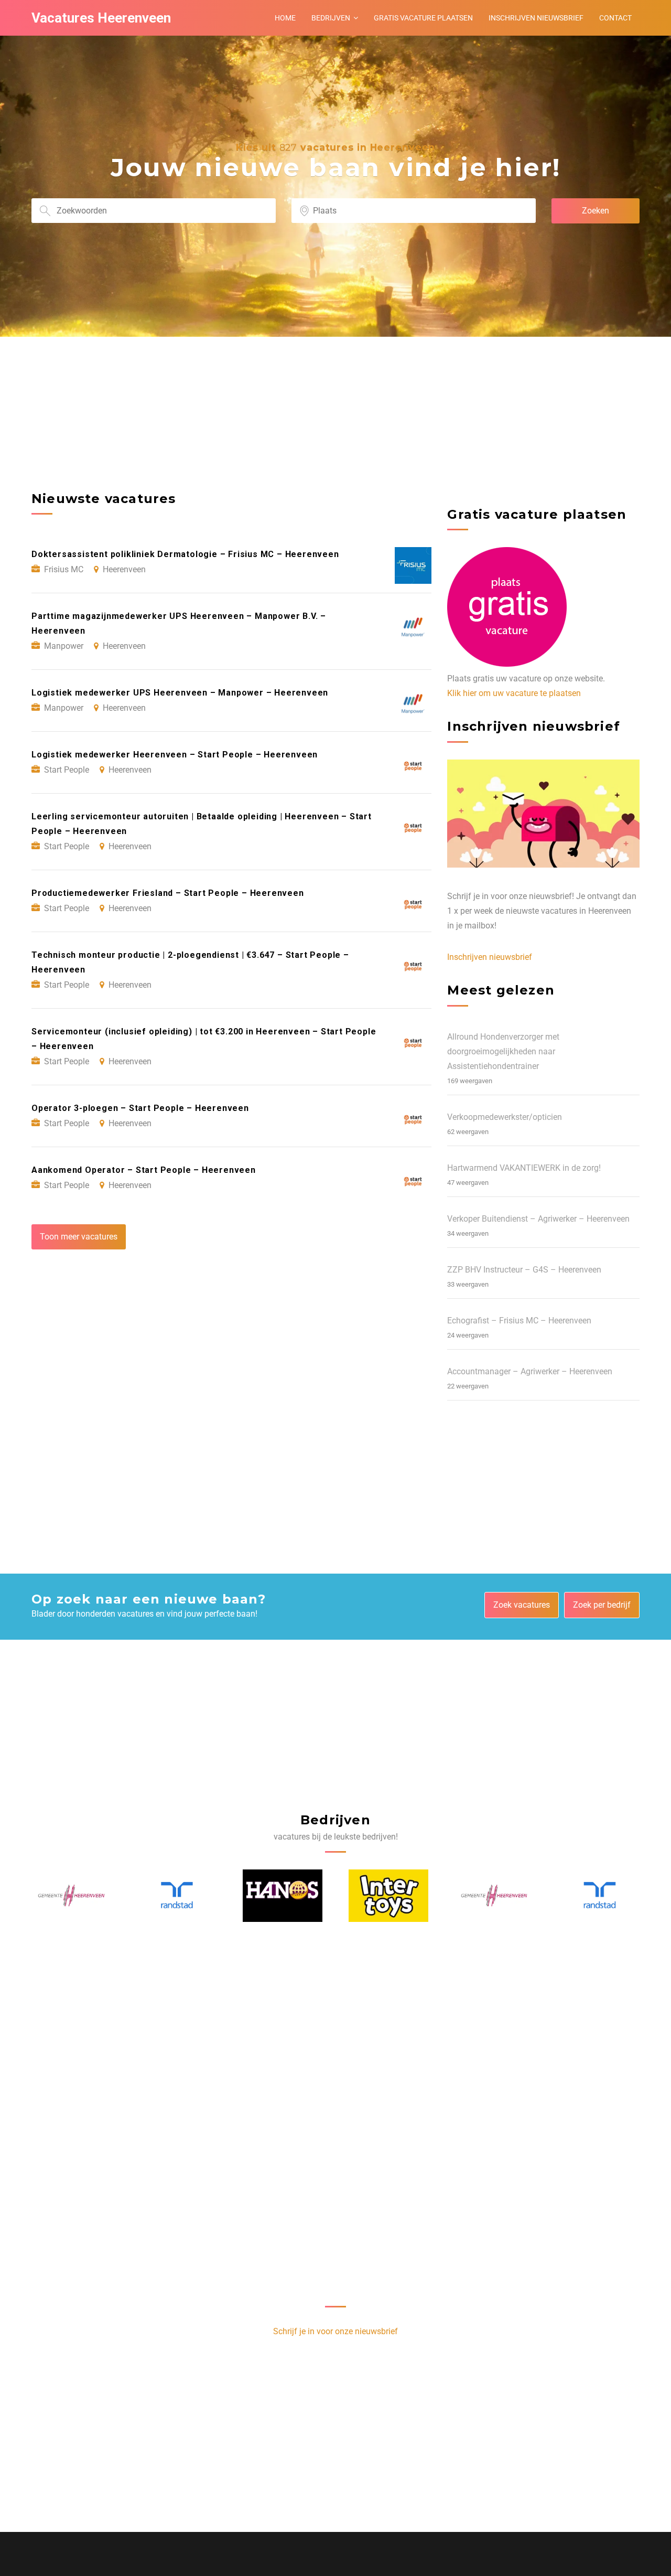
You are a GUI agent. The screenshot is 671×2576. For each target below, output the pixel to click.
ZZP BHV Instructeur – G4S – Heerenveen (524, 1270)
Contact (615, 18)
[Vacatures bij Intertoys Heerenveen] (283, 1896)
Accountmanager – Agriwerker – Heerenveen (530, 1371)
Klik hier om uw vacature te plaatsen (514, 693)
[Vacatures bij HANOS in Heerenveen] (177, 1896)
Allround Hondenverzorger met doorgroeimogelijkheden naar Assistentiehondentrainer (503, 1051)
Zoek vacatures (522, 1605)
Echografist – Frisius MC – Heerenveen (519, 1321)
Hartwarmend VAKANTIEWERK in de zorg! (524, 1168)
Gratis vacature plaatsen (423, 18)
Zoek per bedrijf (602, 1605)
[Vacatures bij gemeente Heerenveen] (389, 1896)
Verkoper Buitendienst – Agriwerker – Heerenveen (538, 1219)
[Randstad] (72, 1895)
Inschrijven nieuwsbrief (536, 18)
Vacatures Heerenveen (101, 18)
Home (285, 18)
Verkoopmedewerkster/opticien (505, 1117)
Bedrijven (331, 18)
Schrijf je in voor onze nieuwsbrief (335, 2331)
